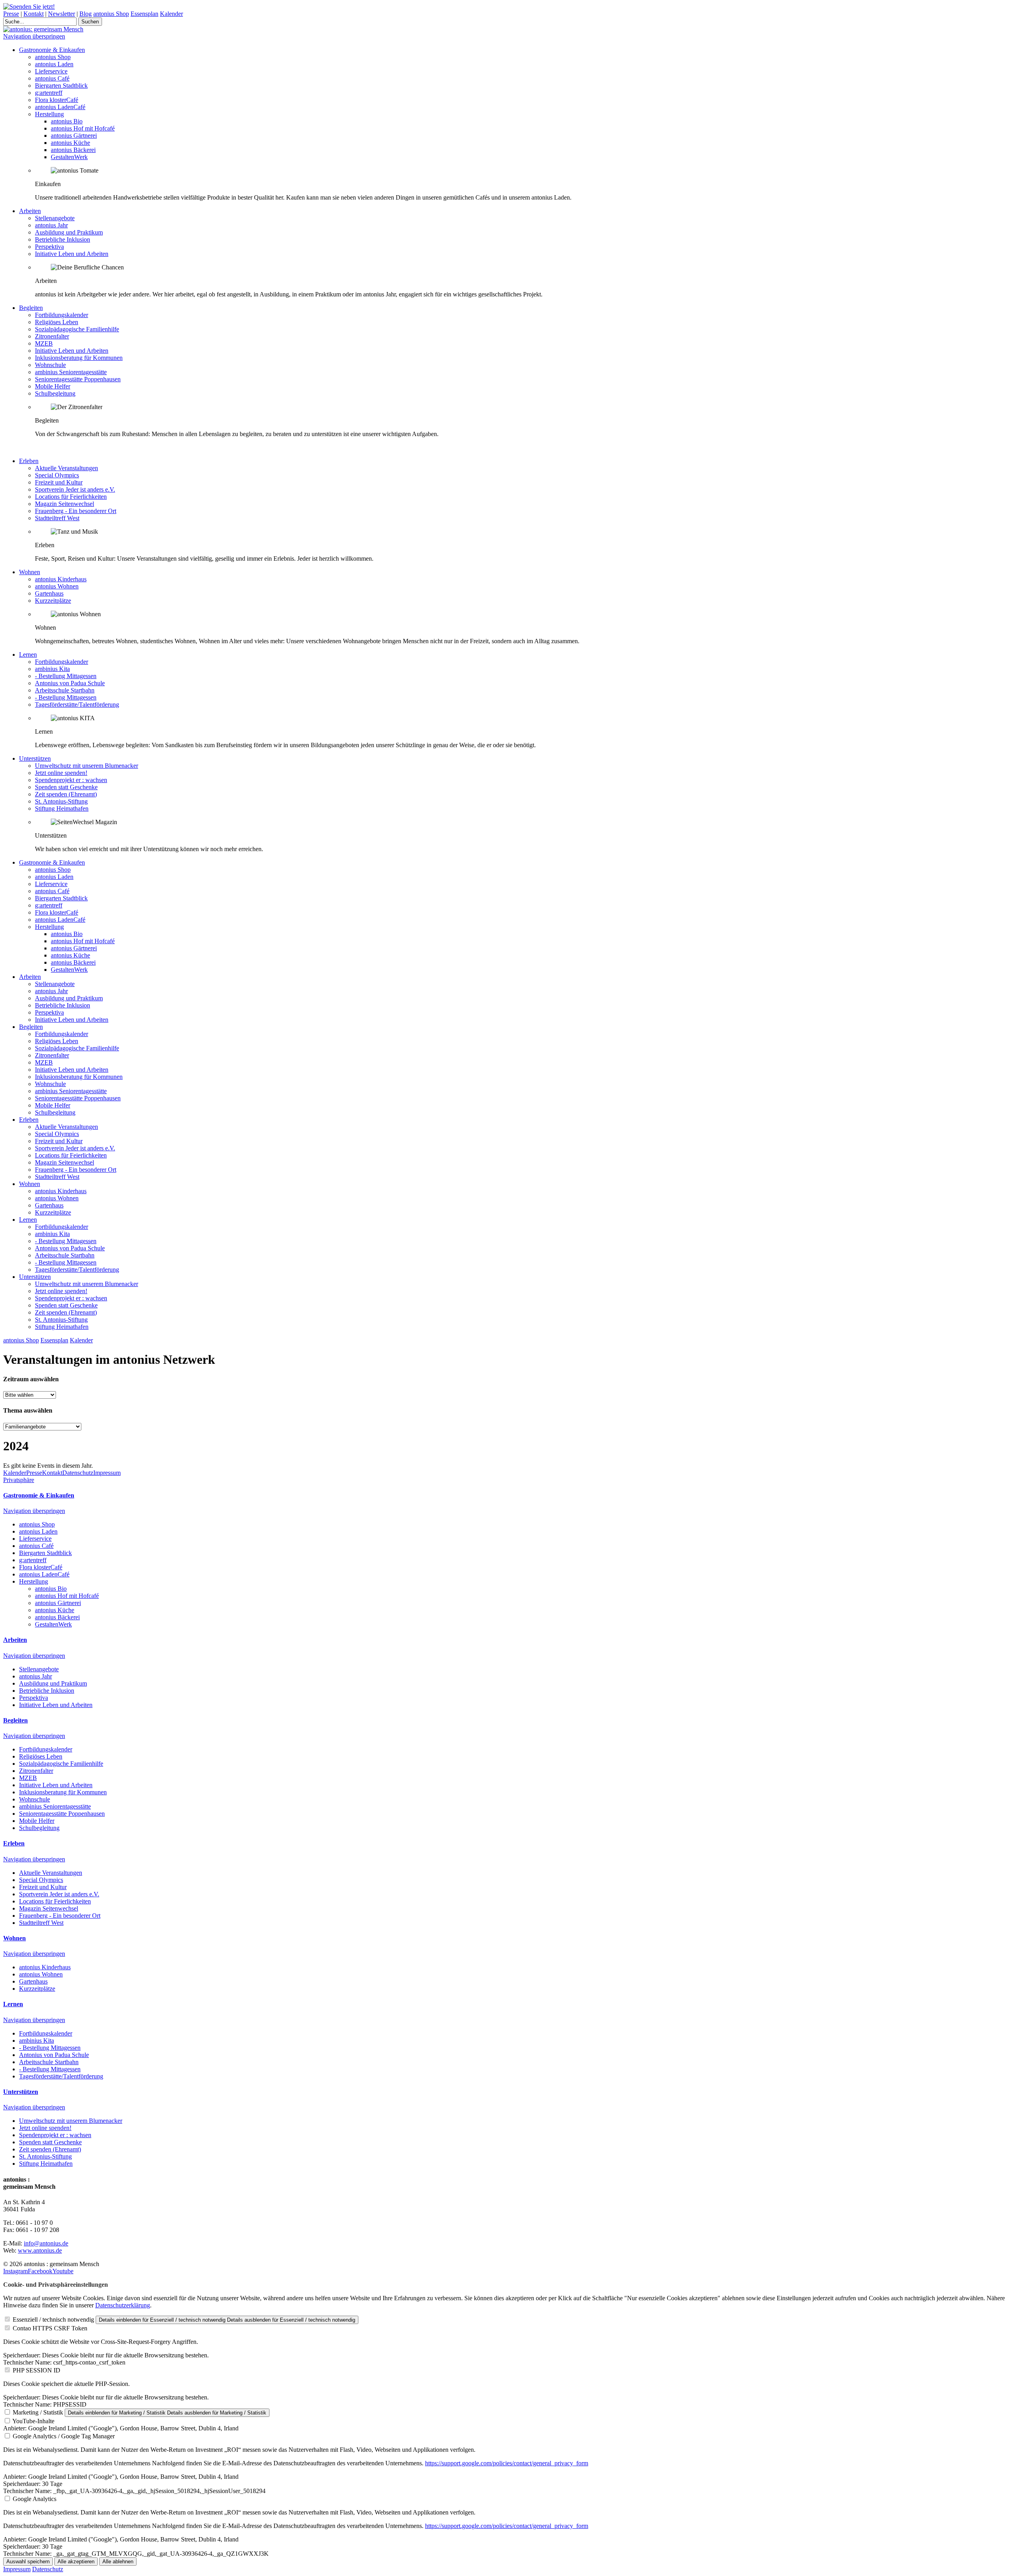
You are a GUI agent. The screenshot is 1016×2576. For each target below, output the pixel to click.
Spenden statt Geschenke (66, 787)
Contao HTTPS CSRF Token (50, 2328)
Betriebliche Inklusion (63, 239)
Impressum (107, 1473)
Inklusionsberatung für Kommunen (79, 358)
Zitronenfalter (52, 336)
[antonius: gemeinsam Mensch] (43, 29)
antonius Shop (111, 14)
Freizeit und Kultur (59, 482)
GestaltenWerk (69, 157)
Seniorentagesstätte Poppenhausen (78, 379)
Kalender (171, 14)
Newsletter (62, 14)
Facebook (40, 2271)
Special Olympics (57, 475)
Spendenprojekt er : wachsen (71, 780)
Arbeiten (30, 211)
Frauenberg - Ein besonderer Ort (76, 511)
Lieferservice (51, 71)
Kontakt (34, 14)
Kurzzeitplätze (53, 601)
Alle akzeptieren (76, 2562)
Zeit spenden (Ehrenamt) (66, 794)
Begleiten (31, 308)
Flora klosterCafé (57, 100)
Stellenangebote (55, 218)
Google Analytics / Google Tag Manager (64, 2436)
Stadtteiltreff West (57, 518)
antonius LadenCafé (60, 107)
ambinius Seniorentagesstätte (71, 372)
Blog (86, 14)
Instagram (15, 2271)
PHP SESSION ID (37, 2370)
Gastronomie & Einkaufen (52, 50)
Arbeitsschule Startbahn (65, 690)
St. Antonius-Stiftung (61, 801)
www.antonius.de (40, 2250)
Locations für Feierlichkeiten (71, 497)
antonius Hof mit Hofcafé (83, 128)
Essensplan (144, 14)
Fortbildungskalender (62, 315)
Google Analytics (35, 2499)
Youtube (63, 2271)
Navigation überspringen (34, 36)
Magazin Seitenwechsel (64, 504)
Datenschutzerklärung (123, 2305)
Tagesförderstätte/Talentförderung (77, 705)
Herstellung (49, 114)
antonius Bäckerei (73, 150)
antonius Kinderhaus (61, 579)
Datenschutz (78, 1473)
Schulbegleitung (55, 393)
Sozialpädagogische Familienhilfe (77, 329)
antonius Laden (54, 64)
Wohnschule (50, 365)
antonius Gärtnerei (74, 136)
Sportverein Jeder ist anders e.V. (75, 489)
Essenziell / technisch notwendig (53, 2319)
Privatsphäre (19, 1480)
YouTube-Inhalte (33, 2421)
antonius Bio (67, 121)
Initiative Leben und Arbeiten (72, 254)
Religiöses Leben (57, 322)
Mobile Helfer (53, 386)
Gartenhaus (49, 593)
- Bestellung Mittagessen (66, 676)
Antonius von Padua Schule (70, 683)
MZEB (44, 343)
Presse (11, 14)
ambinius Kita (52, 669)
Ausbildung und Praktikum (69, 232)
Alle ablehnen (118, 2562)
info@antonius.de (46, 2243)
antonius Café (52, 78)
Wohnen (30, 572)
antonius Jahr (51, 225)
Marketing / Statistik (38, 2412)
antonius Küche (70, 143)
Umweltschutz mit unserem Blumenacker (87, 766)
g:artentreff (49, 93)
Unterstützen (35, 758)
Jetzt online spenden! (61, 773)
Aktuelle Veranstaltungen (66, 468)
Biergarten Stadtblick (61, 86)
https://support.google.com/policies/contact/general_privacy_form (507, 2463)
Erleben (29, 461)
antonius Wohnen (57, 586)
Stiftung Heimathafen (62, 808)
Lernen (28, 655)
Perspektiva (49, 247)
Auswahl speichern (28, 2562)
